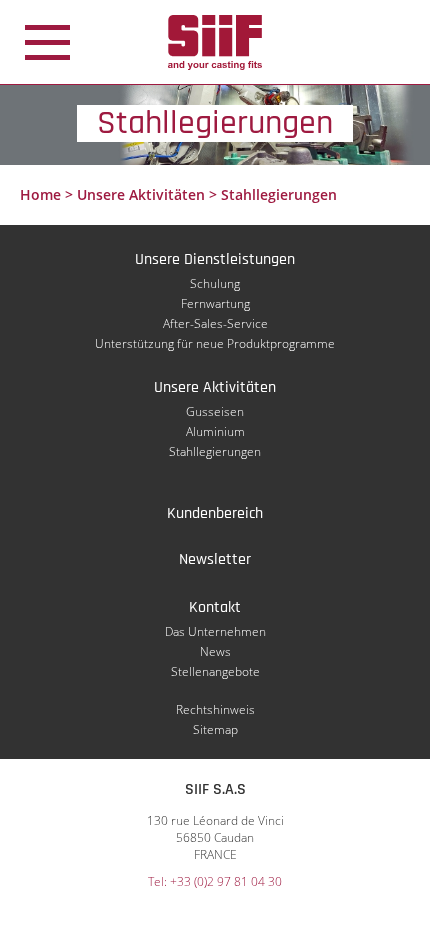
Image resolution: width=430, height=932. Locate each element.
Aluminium (215, 431)
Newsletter (215, 559)
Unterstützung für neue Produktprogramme (215, 343)
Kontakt (215, 607)
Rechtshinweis (215, 709)
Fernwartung (215, 303)
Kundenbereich (215, 513)
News (215, 651)
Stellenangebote (215, 671)
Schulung (215, 283)
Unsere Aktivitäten (141, 194)
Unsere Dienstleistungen (215, 259)
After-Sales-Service (215, 323)
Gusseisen (215, 411)
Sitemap (215, 729)
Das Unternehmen (215, 631)
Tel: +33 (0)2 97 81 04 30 (215, 881)
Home (40, 194)
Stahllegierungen (215, 451)
